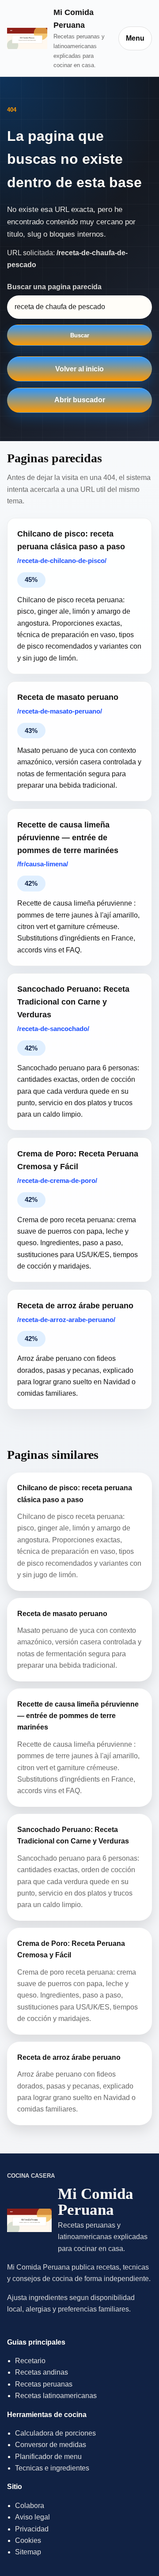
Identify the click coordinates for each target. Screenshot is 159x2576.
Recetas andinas (42, 2372)
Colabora (30, 2506)
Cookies (28, 2540)
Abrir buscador (80, 400)
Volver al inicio (79, 369)
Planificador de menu (48, 2457)
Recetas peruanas (44, 2384)
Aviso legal (32, 2517)
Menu (135, 38)
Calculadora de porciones (55, 2433)
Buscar (80, 335)
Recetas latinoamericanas (56, 2396)
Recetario (30, 2361)
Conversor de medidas (51, 2445)
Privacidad (32, 2529)
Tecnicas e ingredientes (52, 2468)
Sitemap (28, 2552)
